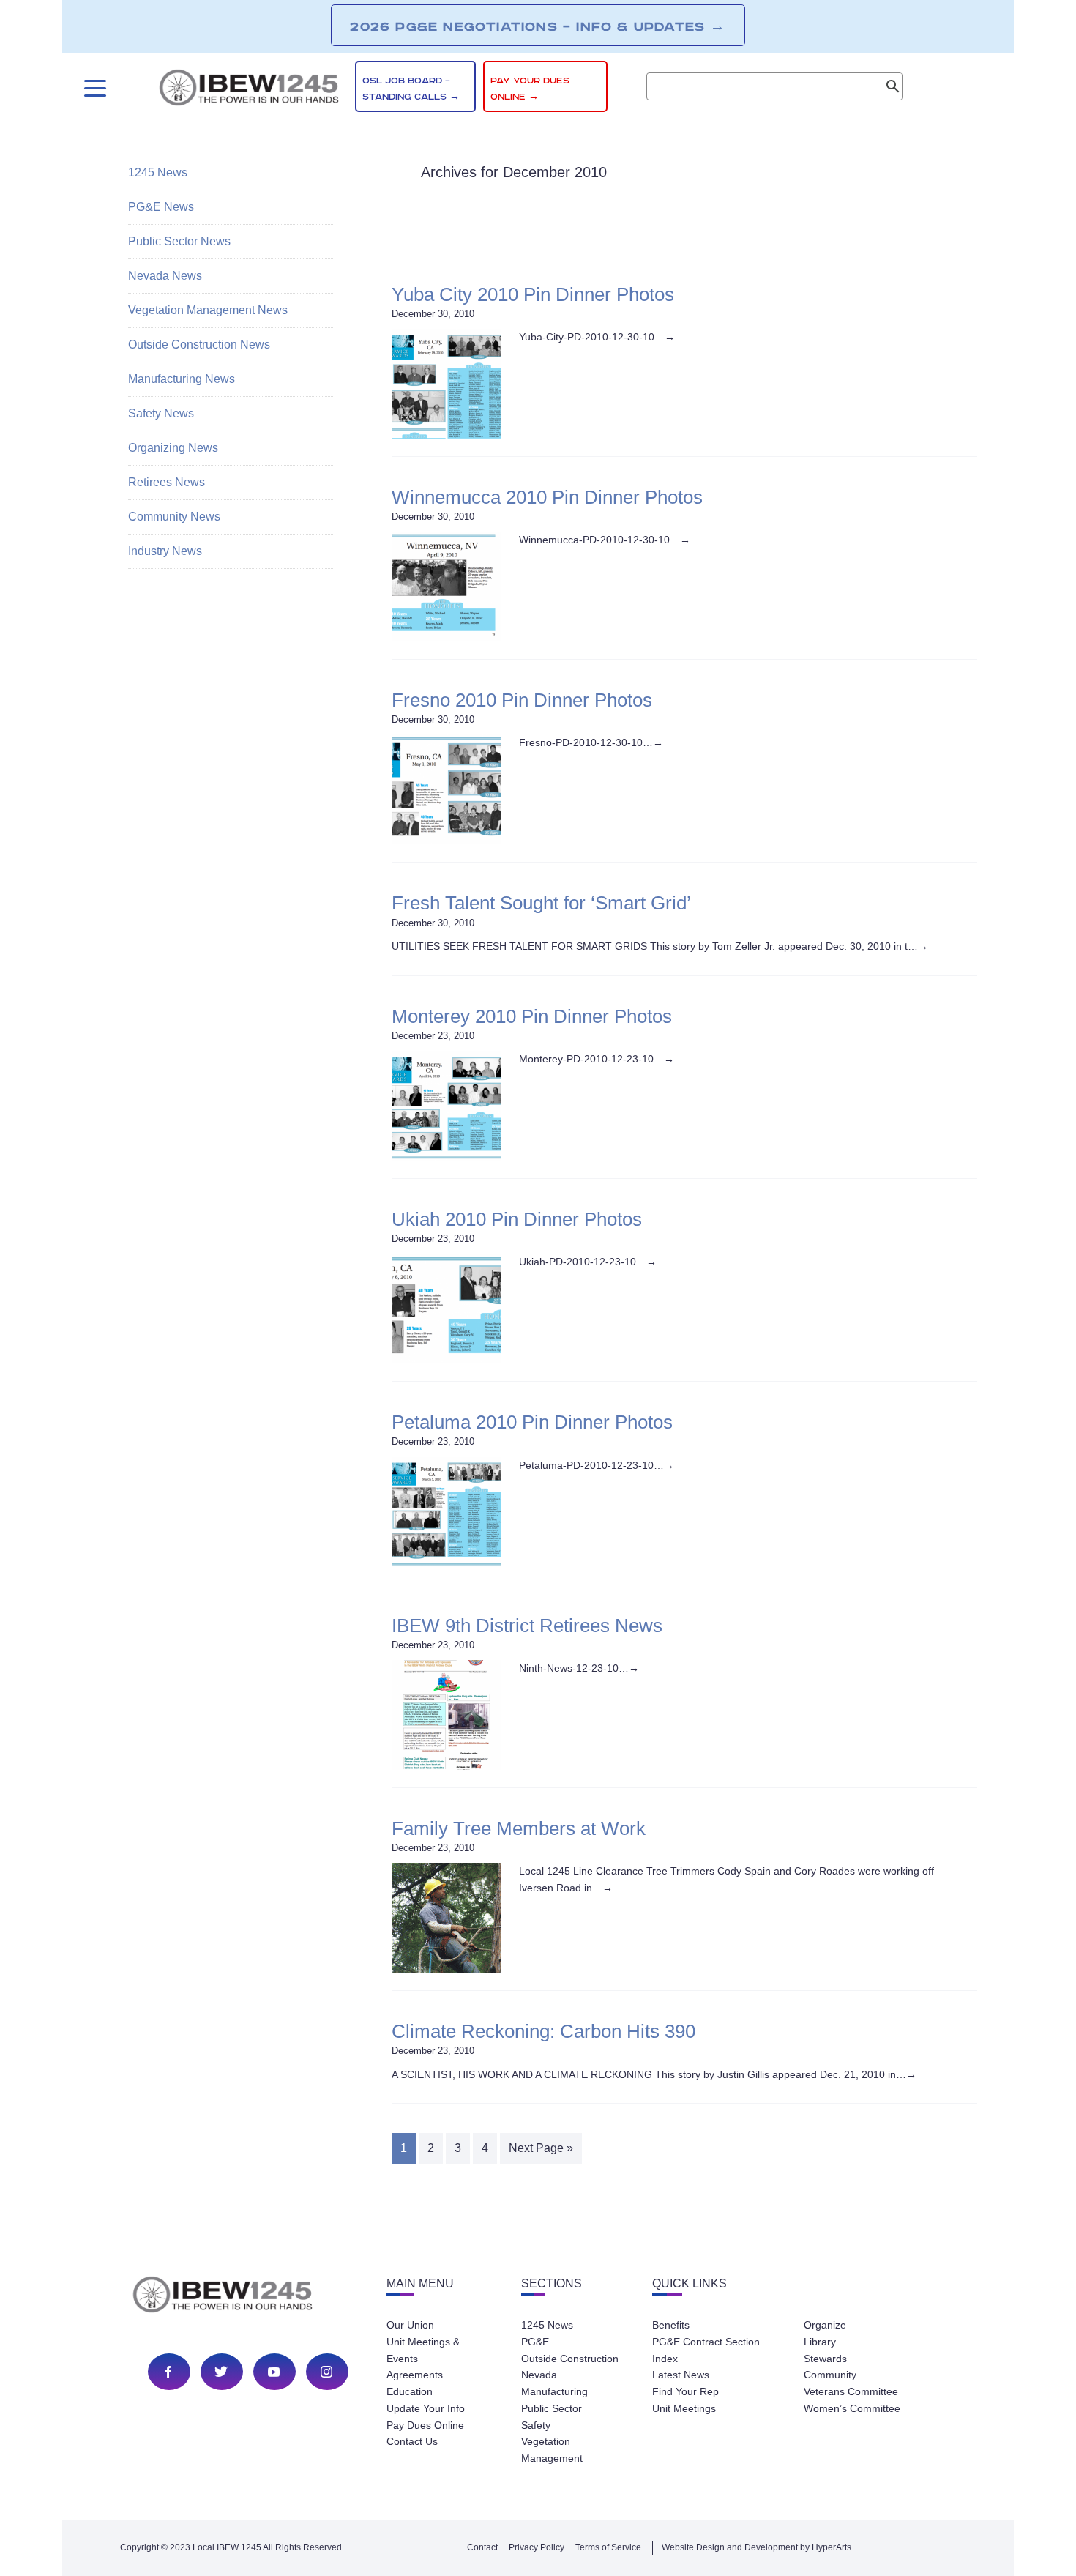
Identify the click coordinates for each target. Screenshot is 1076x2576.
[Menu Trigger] (93, 88)
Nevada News (165, 276)
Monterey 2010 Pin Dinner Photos (532, 1016)
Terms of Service (608, 2547)
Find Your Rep (685, 2391)
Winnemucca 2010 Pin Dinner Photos (547, 497)
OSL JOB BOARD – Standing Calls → (411, 89)
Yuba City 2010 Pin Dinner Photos (533, 294)
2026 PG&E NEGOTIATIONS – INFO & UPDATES (538, 26)
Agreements (415, 2375)
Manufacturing (554, 2391)
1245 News (158, 172)
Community (830, 2375)
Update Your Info (426, 2408)
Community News (174, 517)
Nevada (539, 2375)
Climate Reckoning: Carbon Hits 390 (543, 2031)
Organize (825, 2325)
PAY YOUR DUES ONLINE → (530, 89)
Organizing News (173, 448)
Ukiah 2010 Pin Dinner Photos (517, 1219)
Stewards (825, 2359)
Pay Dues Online (425, 2425)
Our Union (410, 2325)
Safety (536, 2425)
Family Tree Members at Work (519, 1828)
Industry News (165, 551)
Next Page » (541, 2148)
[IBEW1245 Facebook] (168, 2372)
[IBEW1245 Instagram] (326, 2372)
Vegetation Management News (208, 310)
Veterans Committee (851, 2391)
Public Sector (552, 2408)
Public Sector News (179, 241)
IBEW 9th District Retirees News (527, 1626)
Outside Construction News (199, 345)
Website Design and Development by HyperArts (756, 2547)
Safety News (161, 413)
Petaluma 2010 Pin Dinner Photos (532, 1422)
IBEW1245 (249, 90)
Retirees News (167, 482)
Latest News (681, 2375)
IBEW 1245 (248, 2297)
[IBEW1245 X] (221, 2372)
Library (820, 2342)
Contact (482, 2547)
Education (410, 2391)
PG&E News (161, 207)
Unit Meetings (684, 2408)
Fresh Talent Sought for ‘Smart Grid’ (541, 903)
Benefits (671, 2325)
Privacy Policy (537, 2547)
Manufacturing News (182, 379)
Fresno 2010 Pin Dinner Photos (522, 700)
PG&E (535, 2342)
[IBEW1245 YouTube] (274, 2372)
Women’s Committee (852, 2408)
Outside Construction (570, 2359)
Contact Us (412, 2441)
